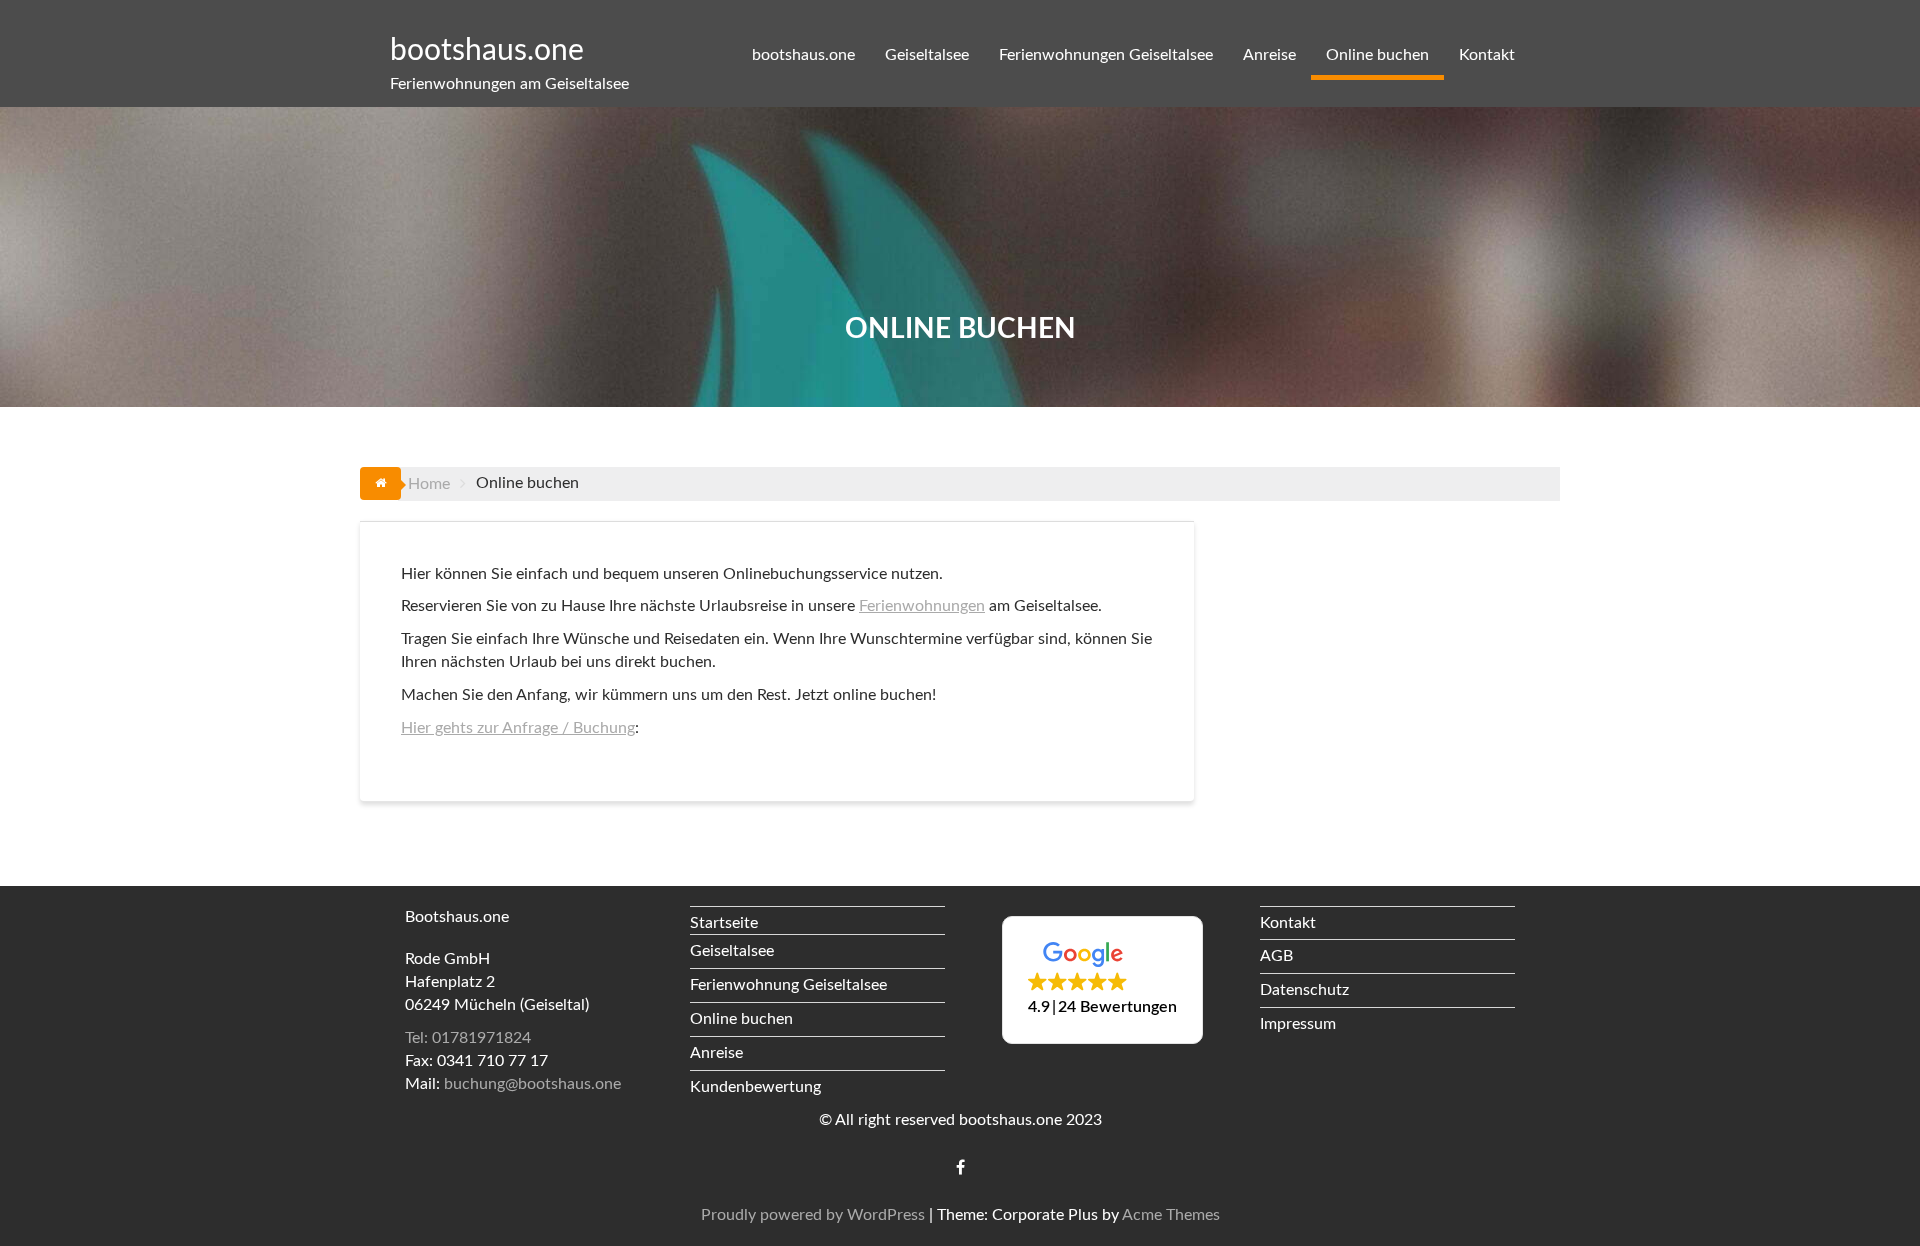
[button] (1102, 980)
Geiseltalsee (927, 55)
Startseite (724, 923)
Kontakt (1487, 55)
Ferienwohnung (744, 985)
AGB (1276, 956)
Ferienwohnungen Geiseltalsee (1106, 55)
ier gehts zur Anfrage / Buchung (524, 728)
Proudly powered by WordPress (813, 1215)
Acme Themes (1171, 1215)
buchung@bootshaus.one (532, 1084)
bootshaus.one (487, 51)
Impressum (1298, 1024)
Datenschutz (1304, 990)
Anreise (1269, 55)
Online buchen (1377, 55)
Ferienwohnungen (922, 606)
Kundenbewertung (755, 1087)
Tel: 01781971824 (468, 1038)
